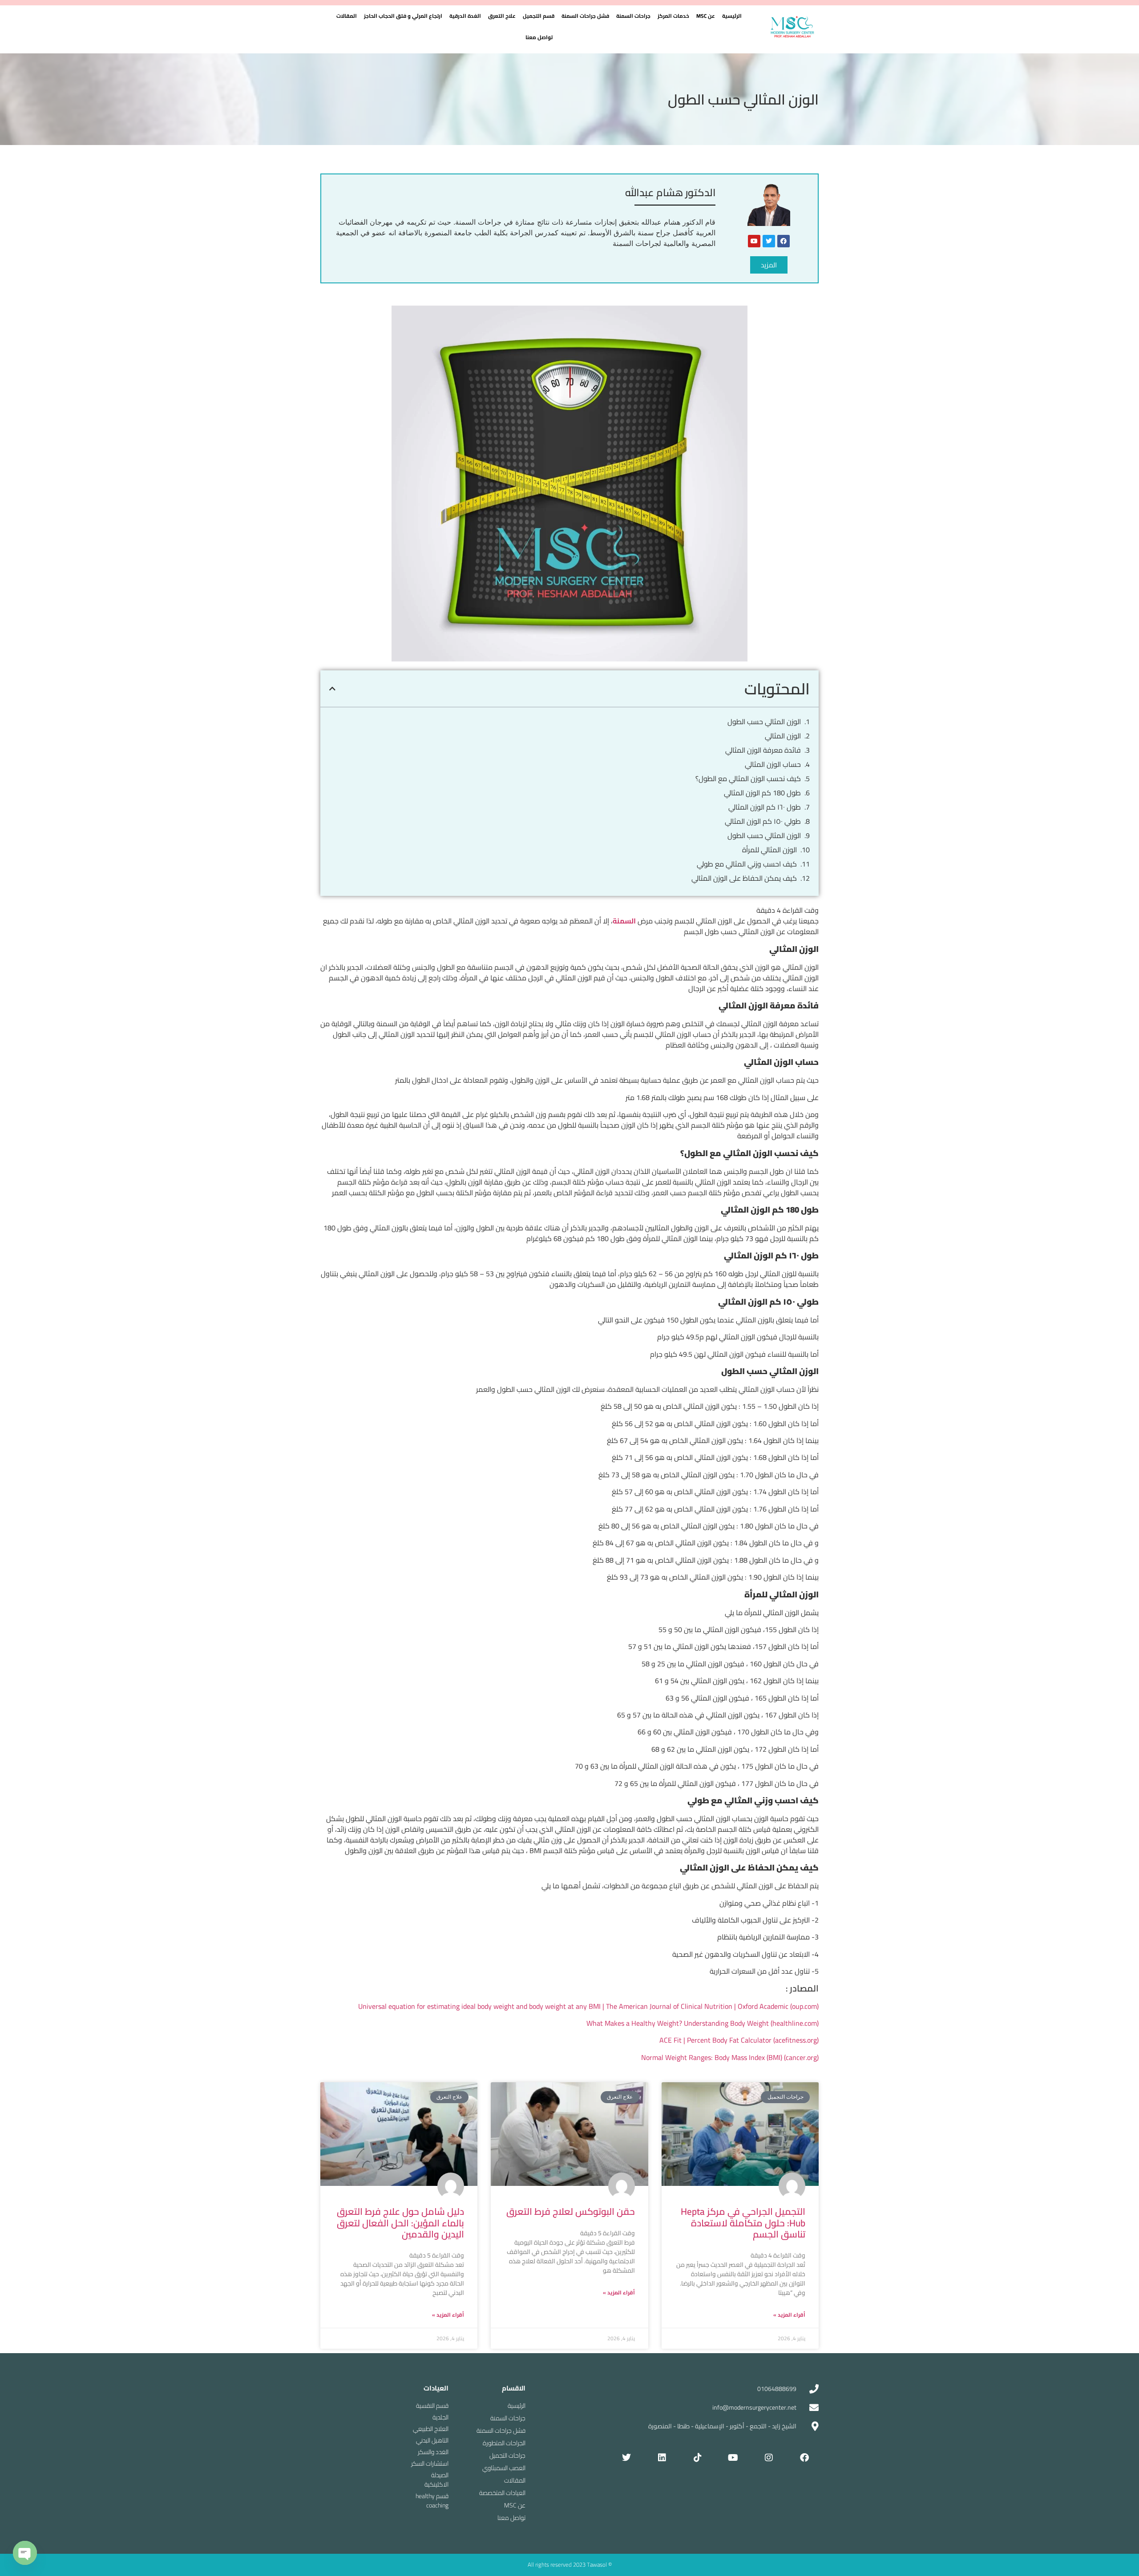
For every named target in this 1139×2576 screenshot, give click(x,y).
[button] (706, 16)
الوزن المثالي (783, 736)
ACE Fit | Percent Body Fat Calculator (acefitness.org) (739, 2040)
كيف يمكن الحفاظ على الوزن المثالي (744, 878)
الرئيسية (732, 16)
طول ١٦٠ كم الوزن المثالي (765, 807)
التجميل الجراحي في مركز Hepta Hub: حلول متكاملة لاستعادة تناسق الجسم (743, 2223)
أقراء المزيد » (789, 2315)
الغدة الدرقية (465, 16)
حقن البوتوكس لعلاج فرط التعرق (571, 2211)
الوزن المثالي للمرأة (769, 850)
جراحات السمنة (633, 16)
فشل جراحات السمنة (585, 16)
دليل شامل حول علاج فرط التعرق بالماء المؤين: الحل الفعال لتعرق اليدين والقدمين (400, 2223)
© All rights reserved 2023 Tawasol (570, 2564)
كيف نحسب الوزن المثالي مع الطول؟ (748, 778)
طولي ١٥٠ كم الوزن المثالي (763, 821)
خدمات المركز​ (673, 16)
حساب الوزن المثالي (773, 764)
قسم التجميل (539, 16)
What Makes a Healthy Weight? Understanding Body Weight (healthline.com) (703, 2023)
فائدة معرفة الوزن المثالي (762, 750)
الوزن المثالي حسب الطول (764, 722)
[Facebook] (784, 241)
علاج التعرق (502, 16)
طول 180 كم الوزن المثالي (762, 793)
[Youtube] (754, 241)
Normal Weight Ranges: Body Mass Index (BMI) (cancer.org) (730, 2057)
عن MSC (706, 16)
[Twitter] (769, 241)
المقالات (347, 16)
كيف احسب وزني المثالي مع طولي (747, 864)
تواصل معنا (539, 37)
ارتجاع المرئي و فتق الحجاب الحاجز (403, 16)
